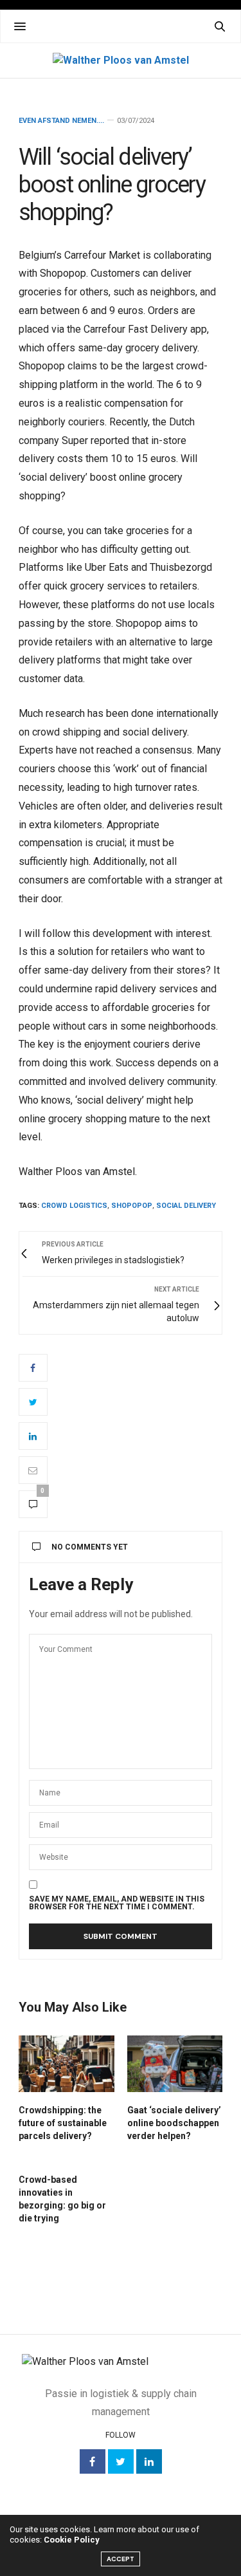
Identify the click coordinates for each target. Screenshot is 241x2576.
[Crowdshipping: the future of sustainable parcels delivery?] (67, 2064)
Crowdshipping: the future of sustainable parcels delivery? (63, 2123)
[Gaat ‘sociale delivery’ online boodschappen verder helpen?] (175, 2064)
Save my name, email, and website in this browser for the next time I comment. (117, 1903)
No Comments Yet (90, 1547)
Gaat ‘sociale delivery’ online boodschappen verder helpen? (174, 2123)
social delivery (186, 1206)
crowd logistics (74, 1206)
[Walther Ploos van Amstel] (121, 60)
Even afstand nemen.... (61, 121)
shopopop (132, 1206)
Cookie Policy (72, 2540)
